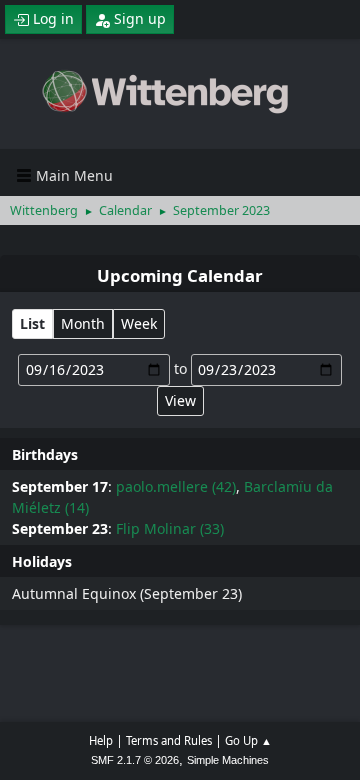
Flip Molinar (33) (170, 528)
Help (101, 740)
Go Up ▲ (248, 740)
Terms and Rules (169, 740)
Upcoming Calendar (180, 275)
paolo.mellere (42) (176, 486)
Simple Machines (228, 760)
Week (139, 323)
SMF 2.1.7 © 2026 (135, 760)
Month (83, 323)
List (32, 323)
